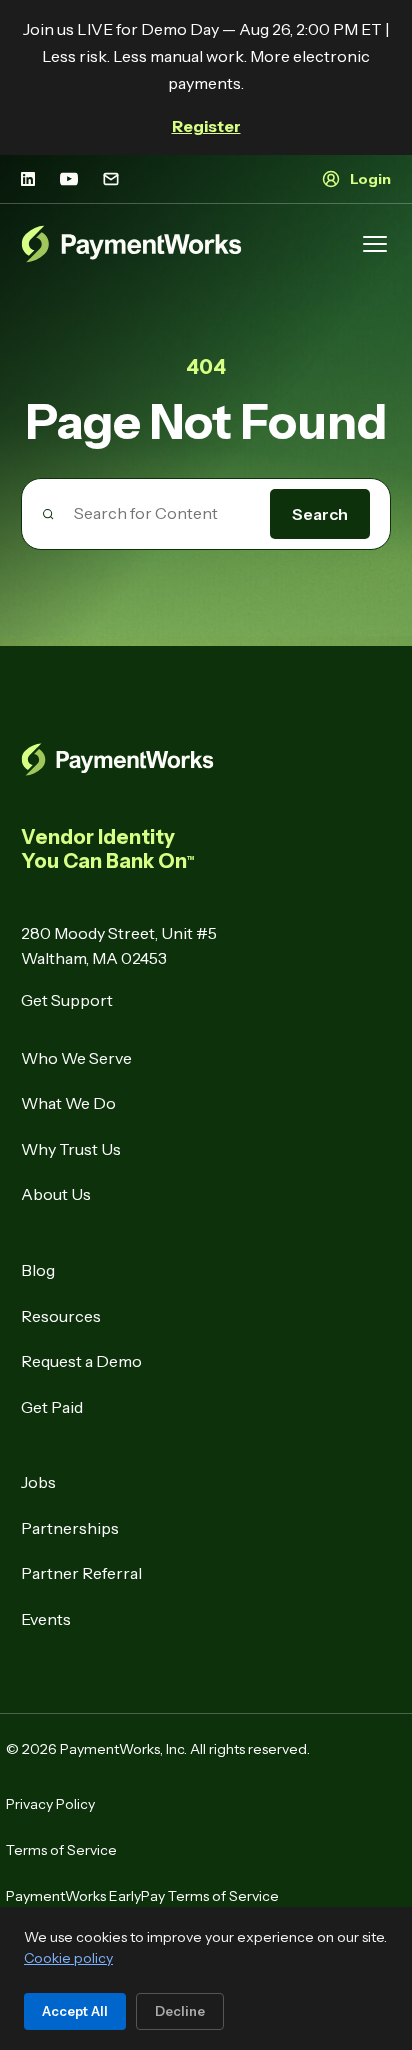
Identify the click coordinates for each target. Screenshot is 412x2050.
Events (46, 1619)
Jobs (38, 1482)
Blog (38, 1270)
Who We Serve (76, 1058)
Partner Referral (81, 1573)
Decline (180, 2011)
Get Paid (52, 1407)
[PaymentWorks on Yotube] (69, 179)
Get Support (67, 1000)
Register (206, 126)
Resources (61, 1316)
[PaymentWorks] (132, 244)
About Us (56, 1194)
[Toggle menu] (375, 244)
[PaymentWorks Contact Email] (111, 179)
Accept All (75, 2011)
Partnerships (70, 1528)
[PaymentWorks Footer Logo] (206, 759)
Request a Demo (81, 1361)
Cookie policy (68, 1958)
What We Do (68, 1103)
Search (320, 514)
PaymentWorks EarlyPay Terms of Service (142, 1896)
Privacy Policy (50, 1804)
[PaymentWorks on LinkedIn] (28, 179)
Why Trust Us (71, 1149)
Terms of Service (61, 1850)
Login (370, 179)
